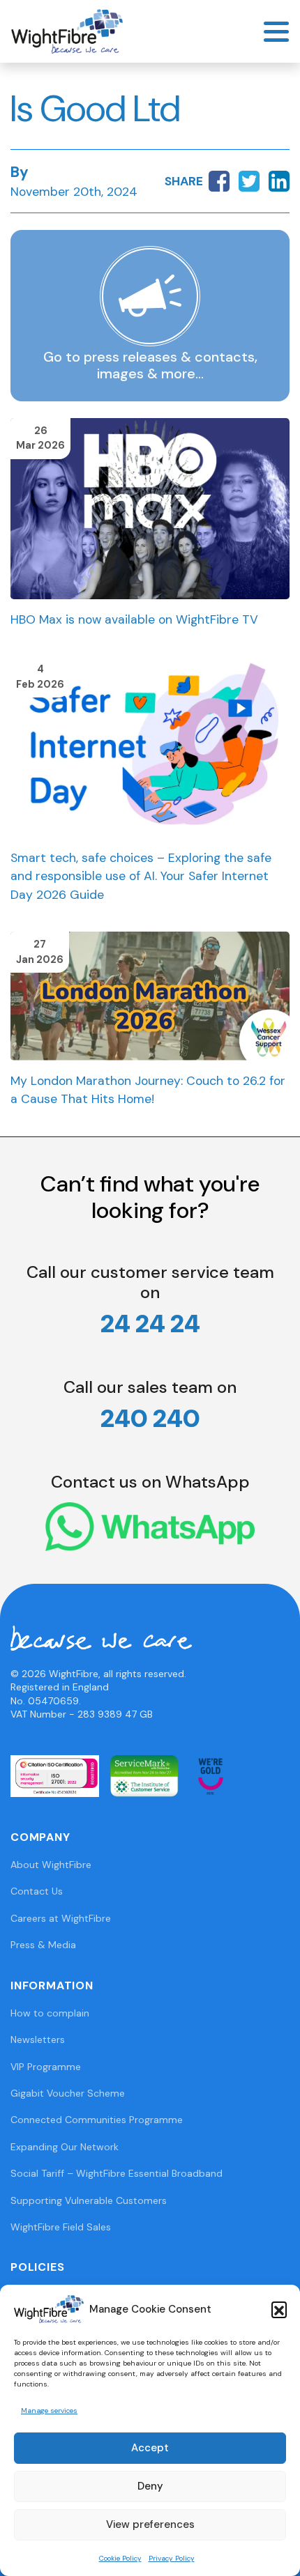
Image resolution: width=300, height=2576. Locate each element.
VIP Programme (46, 2067)
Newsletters (38, 2039)
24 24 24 (150, 1324)
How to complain (50, 2013)
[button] (279, 2309)
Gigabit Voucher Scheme (68, 2093)
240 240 (150, 1418)
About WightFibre (51, 1865)
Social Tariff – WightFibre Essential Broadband (117, 2173)
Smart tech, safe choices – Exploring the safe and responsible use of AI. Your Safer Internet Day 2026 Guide (141, 876)
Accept (150, 2448)
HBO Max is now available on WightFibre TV (134, 619)
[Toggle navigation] (276, 32)
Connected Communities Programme (97, 2120)
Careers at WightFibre (61, 1918)
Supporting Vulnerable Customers (89, 2200)
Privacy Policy (172, 2558)
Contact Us (37, 1891)
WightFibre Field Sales (61, 2227)
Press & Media (43, 1945)
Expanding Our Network (65, 2147)
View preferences (150, 2524)
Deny (150, 2486)
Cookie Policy (120, 2558)
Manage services (49, 2411)
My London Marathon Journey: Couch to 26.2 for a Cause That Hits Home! (148, 1090)
